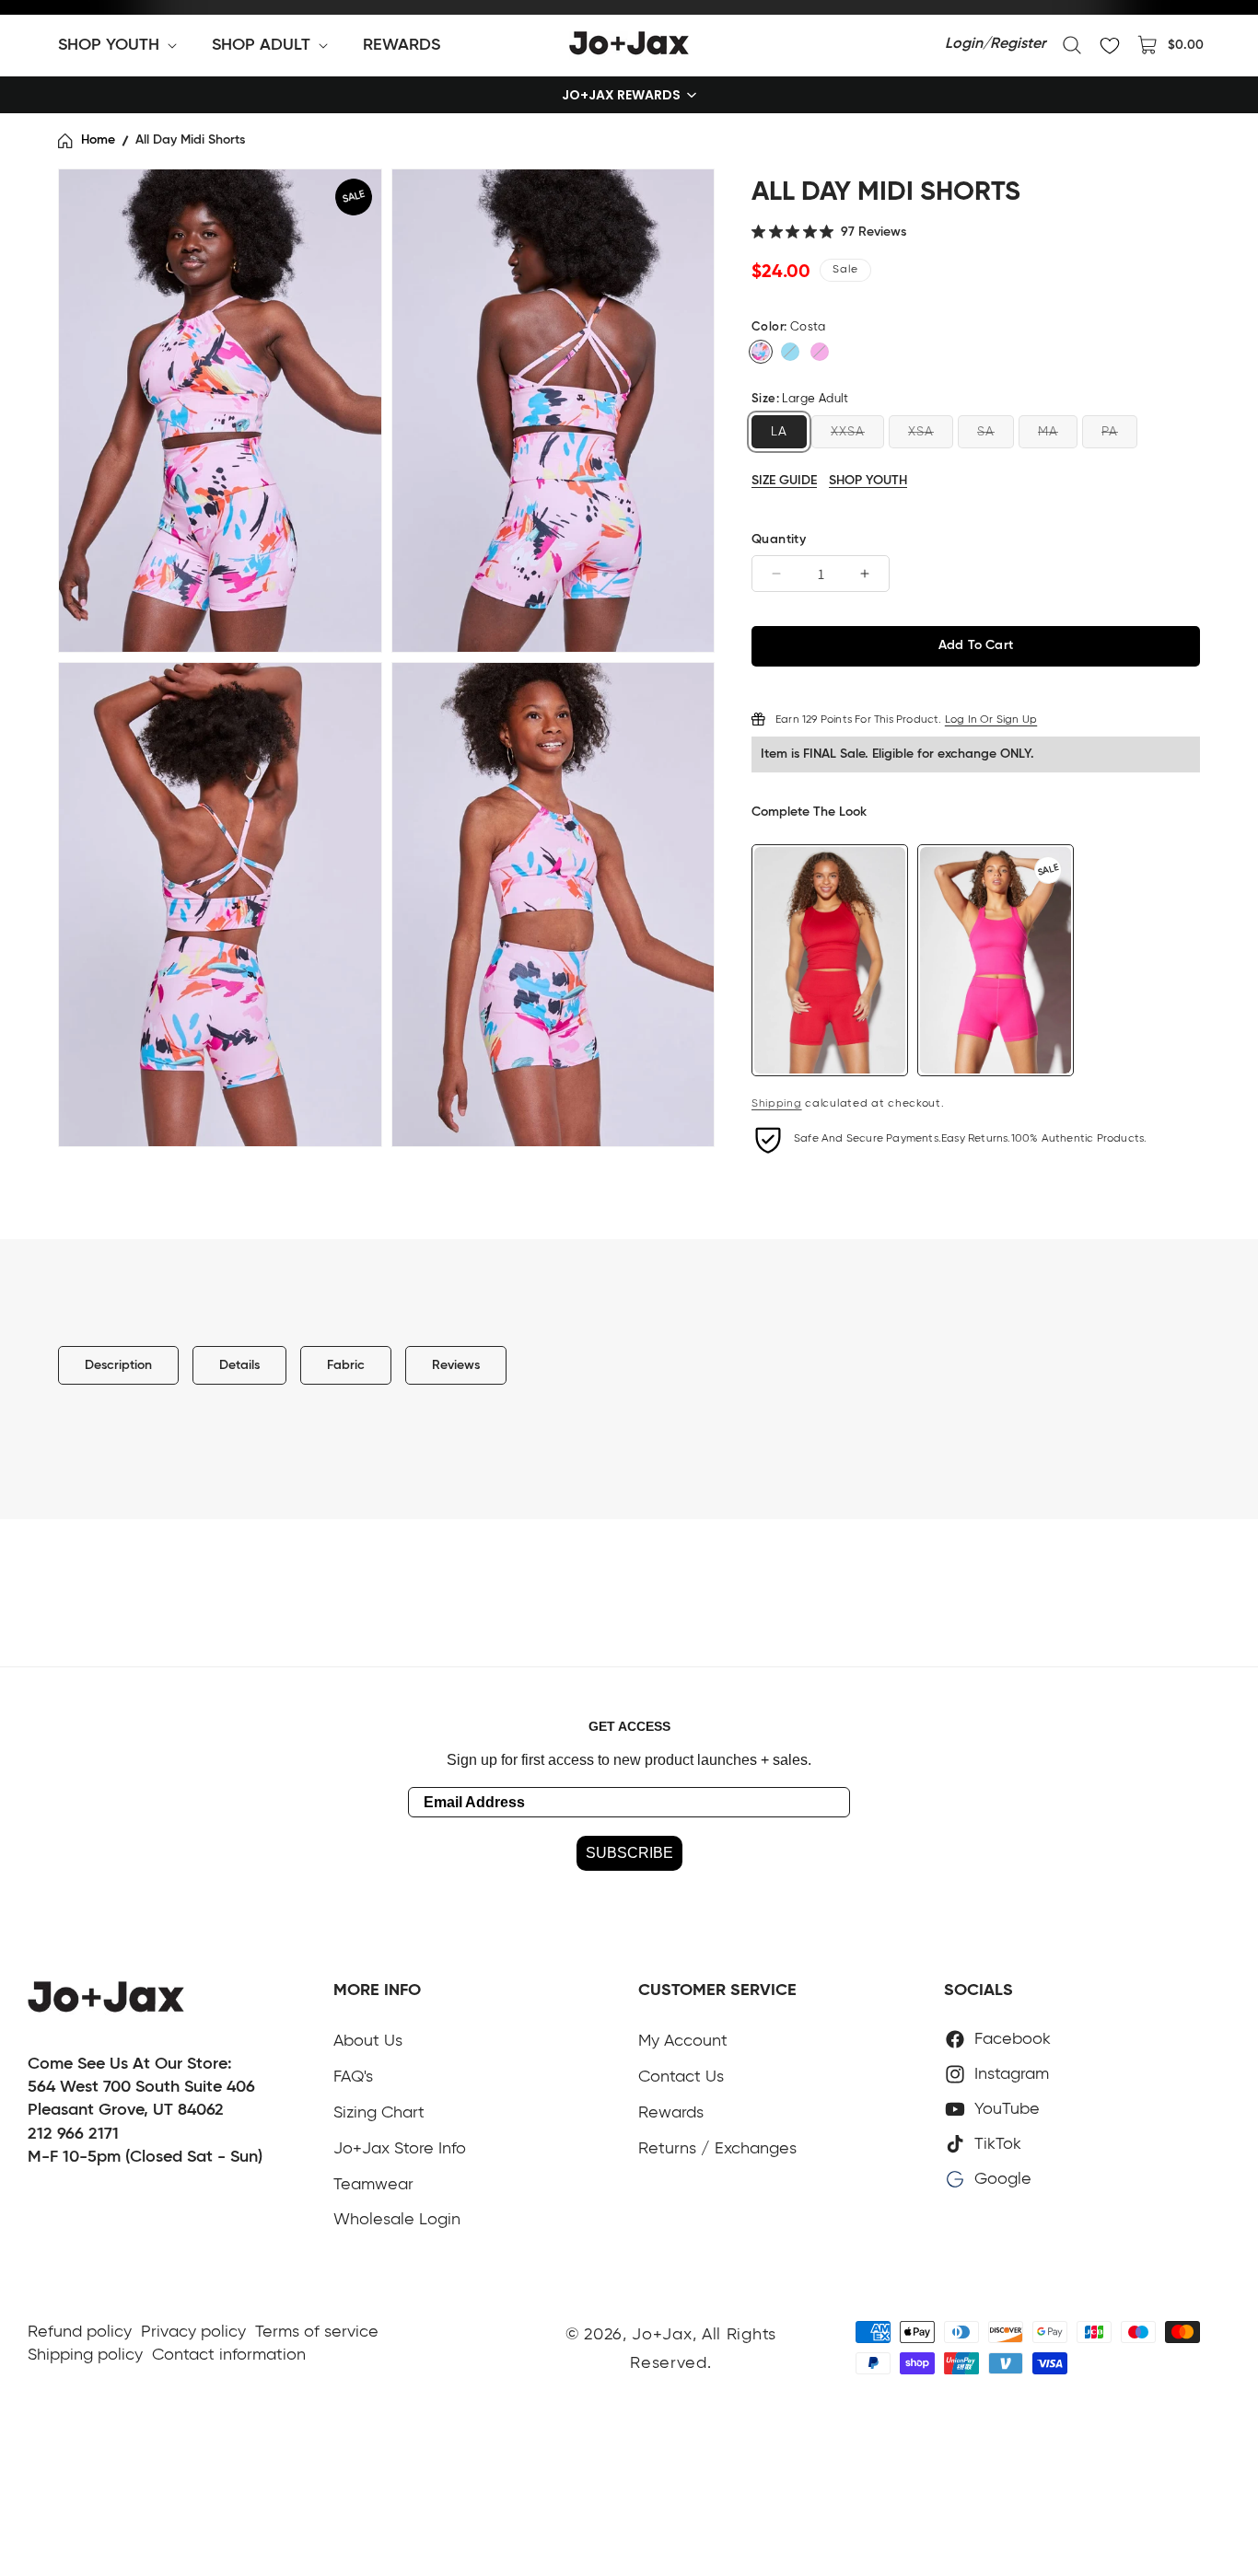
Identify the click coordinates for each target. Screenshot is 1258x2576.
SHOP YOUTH (868, 480)
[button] (121, 45)
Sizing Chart (379, 2113)
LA (779, 431)
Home (98, 140)
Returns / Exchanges (717, 2149)
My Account (683, 2041)
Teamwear (373, 2185)
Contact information (229, 2355)
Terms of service (317, 2332)
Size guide (784, 481)
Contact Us (681, 2077)
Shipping (777, 1104)
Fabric (346, 1365)
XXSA (848, 431)
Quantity (779, 540)
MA (1048, 431)
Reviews (456, 1365)
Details (239, 1365)
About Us (368, 2041)
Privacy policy (193, 2332)
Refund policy (80, 2332)
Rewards (671, 2113)
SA (986, 431)
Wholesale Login (397, 2220)
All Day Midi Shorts (190, 140)
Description (118, 1365)
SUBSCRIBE (629, 1853)
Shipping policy (85, 2355)
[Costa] (761, 352)
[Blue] (790, 352)
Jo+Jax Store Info (400, 2149)
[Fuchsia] (820, 352)
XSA (921, 431)
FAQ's (353, 2077)
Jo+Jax (662, 2335)
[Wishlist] (1110, 45)
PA (1110, 431)
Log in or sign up (991, 719)
